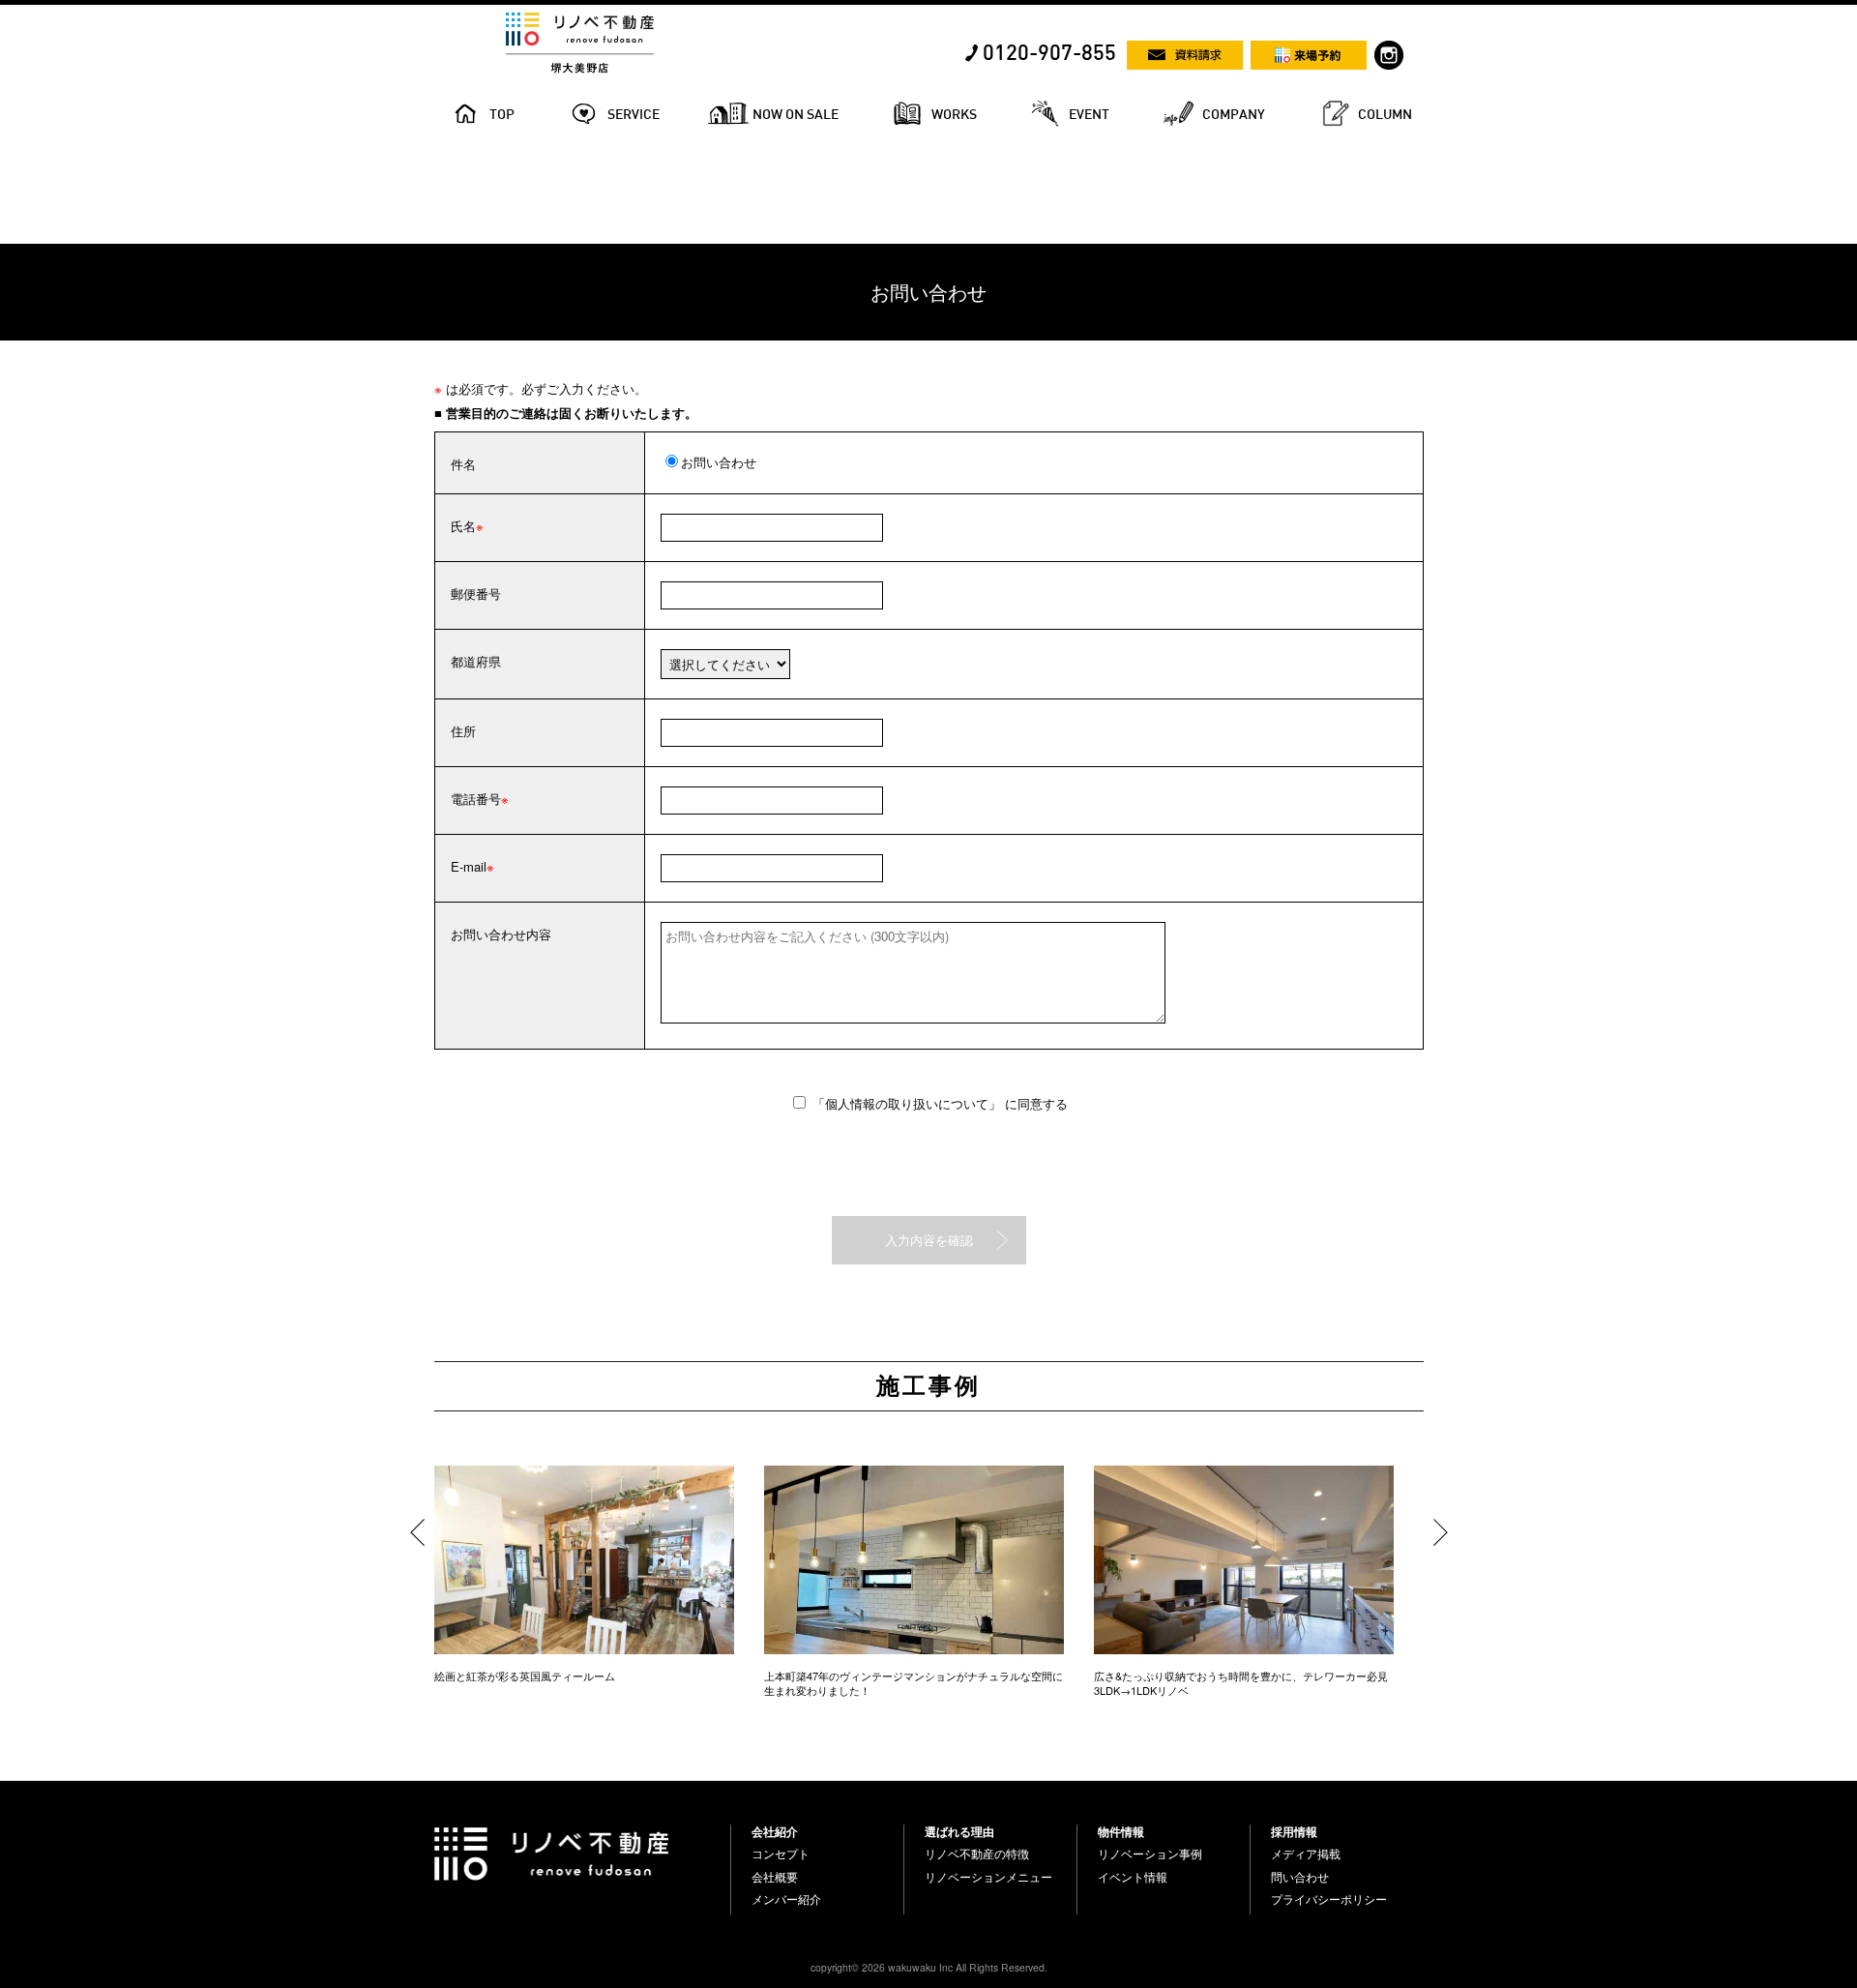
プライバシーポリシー (1329, 1899)
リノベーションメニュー (988, 1877)
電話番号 (476, 799)
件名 (463, 464)
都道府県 (476, 661)
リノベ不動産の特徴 (977, 1854)
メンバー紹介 (786, 1899)
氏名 (463, 526)
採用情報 (1294, 1831)
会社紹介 (775, 1831)
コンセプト (781, 1854)
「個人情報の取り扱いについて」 (909, 1103)
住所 (463, 731)
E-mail (469, 866)
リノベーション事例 (1150, 1854)
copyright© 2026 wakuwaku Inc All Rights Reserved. (929, 1967)
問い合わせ (1300, 1877)
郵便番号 (476, 593)
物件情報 (1121, 1831)
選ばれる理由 (959, 1831)
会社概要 (775, 1877)
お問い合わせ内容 (501, 934)
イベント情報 (1133, 1877)
